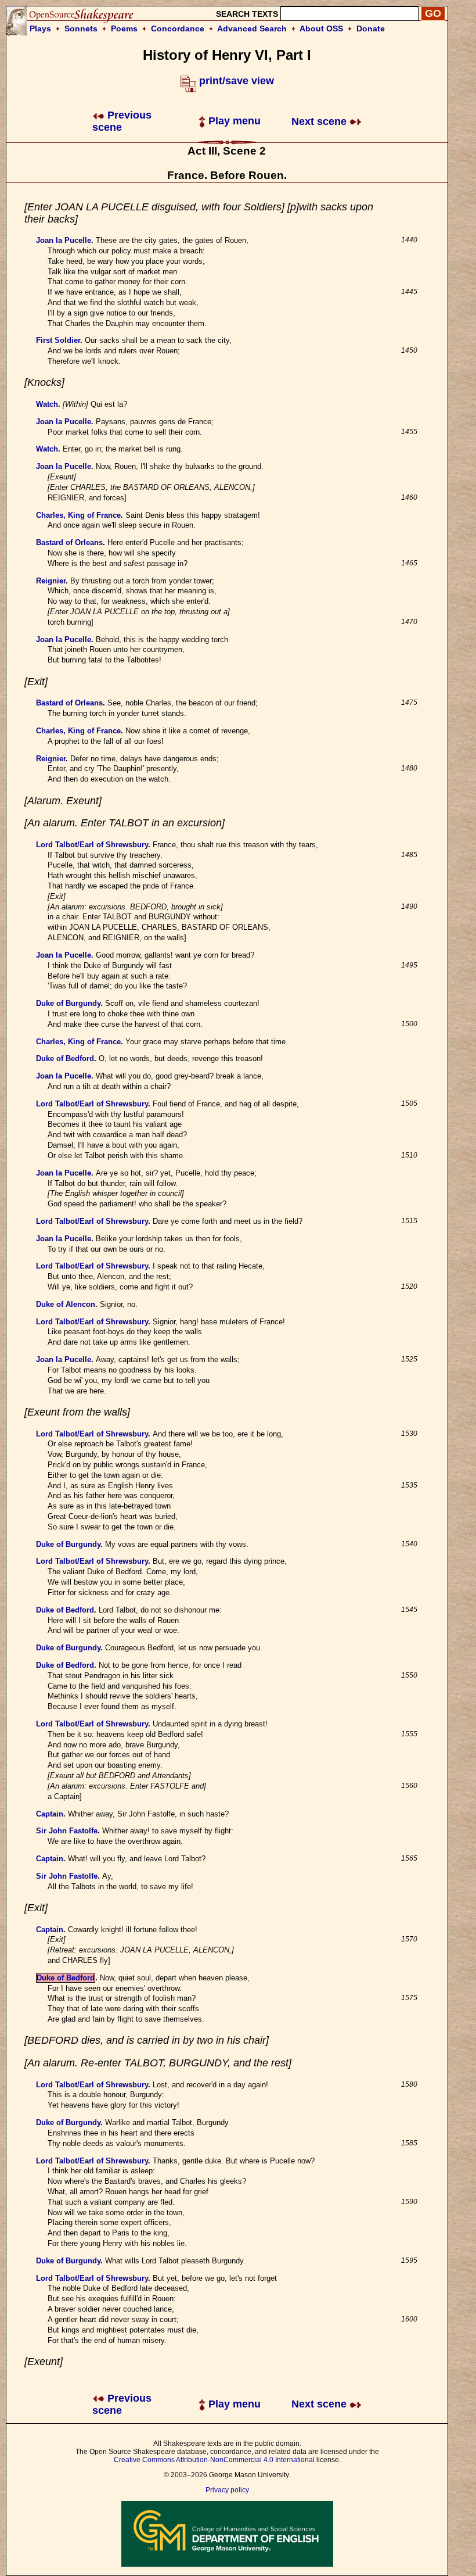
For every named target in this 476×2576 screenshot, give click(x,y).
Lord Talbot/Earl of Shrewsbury (92, 845)
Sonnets (81, 28)
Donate (371, 28)
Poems (124, 28)
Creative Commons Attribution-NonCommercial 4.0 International (214, 2460)
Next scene (320, 121)
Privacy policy (227, 2490)
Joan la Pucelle (64, 240)
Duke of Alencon (66, 1304)
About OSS (321, 28)
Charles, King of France (78, 515)
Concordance (178, 28)
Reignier (51, 581)
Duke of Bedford (65, 1058)
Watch (47, 404)
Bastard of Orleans (69, 542)
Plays (40, 28)
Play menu (233, 121)
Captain (50, 1814)
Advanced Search (252, 28)
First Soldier (58, 340)
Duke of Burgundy (68, 1003)
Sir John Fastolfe (67, 1831)
